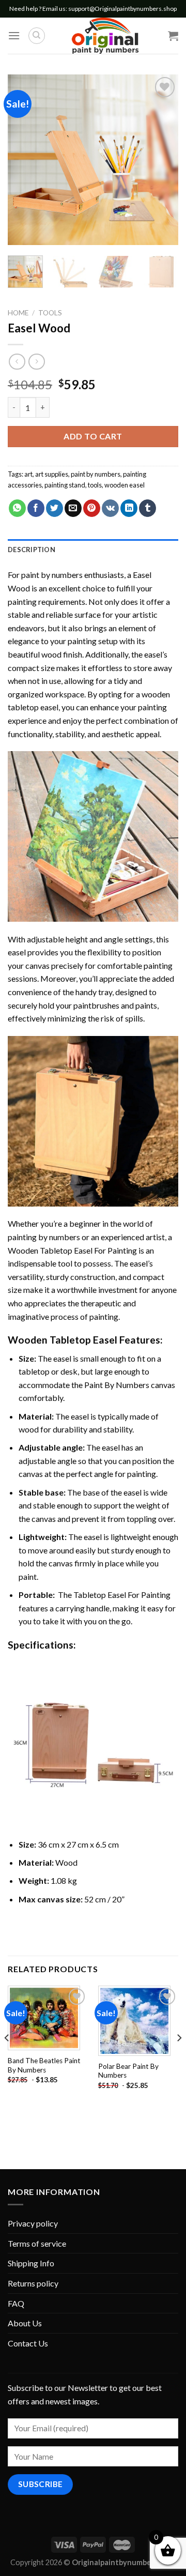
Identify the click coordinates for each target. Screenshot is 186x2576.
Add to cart (93, 436)
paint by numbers (96, 474)
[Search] (37, 36)
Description (32, 550)
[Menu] (14, 35)
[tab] (93, 550)
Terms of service (37, 2243)
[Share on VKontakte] (110, 508)
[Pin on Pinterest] (92, 508)
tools (95, 485)
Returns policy (33, 2283)
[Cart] (173, 36)
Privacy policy (33, 2223)
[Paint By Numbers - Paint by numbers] (105, 36)
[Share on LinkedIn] (129, 508)
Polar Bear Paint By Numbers (128, 2071)
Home (18, 313)
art (28, 474)
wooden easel (125, 485)
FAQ (16, 2303)
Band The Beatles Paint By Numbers (44, 2065)
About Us (25, 2323)
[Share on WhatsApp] (17, 508)
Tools (50, 313)
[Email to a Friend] (73, 508)
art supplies (52, 474)
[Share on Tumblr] (148, 508)
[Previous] (24, 160)
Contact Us (28, 2343)
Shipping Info (31, 2263)
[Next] (162, 160)
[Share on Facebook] (36, 508)
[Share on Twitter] (55, 508)
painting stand (65, 485)
